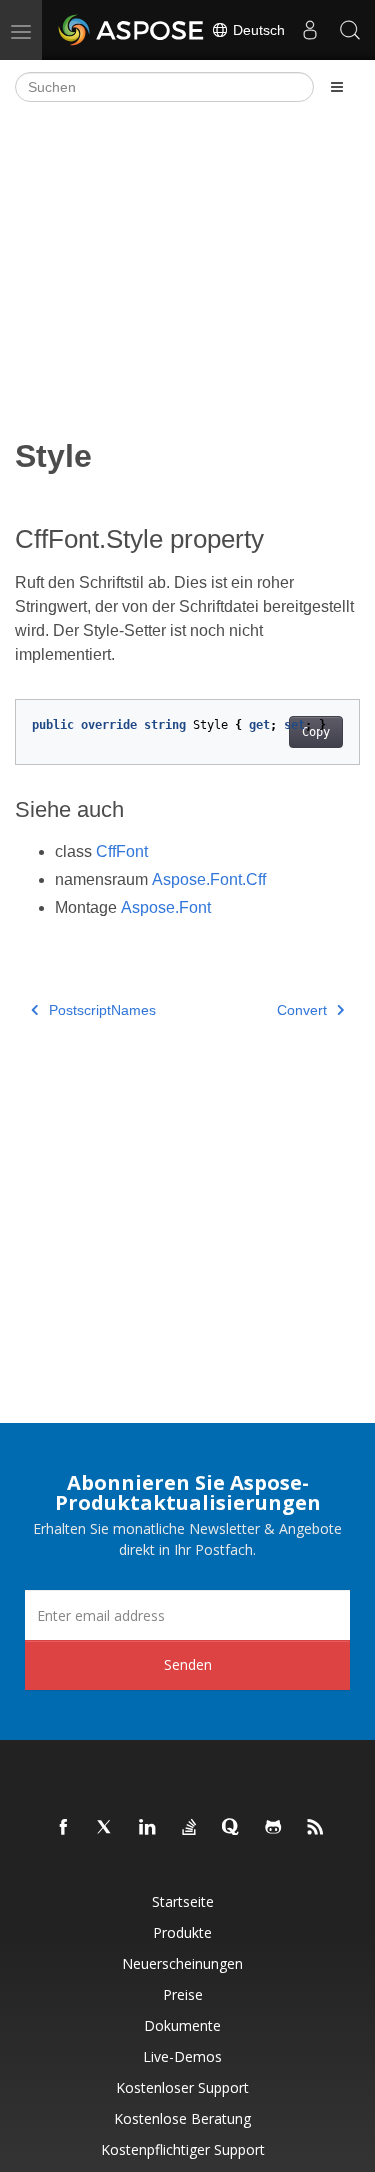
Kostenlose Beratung (182, 2118)
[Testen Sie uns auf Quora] (232, 1828)
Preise (183, 1994)
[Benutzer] (310, 30)
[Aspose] (132, 30)
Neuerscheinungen (182, 1963)
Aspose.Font (166, 907)
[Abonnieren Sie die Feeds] (316, 1828)
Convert (302, 1010)
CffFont (122, 851)
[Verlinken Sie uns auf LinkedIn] (148, 1828)
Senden (188, 1664)
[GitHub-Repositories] (274, 1828)
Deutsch (257, 30)
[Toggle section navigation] (337, 87)
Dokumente (182, 2025)
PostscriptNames (102, 1010)
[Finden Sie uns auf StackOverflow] (190, 1828)
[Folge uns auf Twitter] (106, 1828)
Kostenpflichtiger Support (183, 2149)
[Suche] (350, 30)
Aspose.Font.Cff (209, 879)
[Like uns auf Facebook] (64, 1828)
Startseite (183, 1901)
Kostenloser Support (182, 2087)
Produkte (182, 1932)
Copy (316, 732)
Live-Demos (182, 2056)
